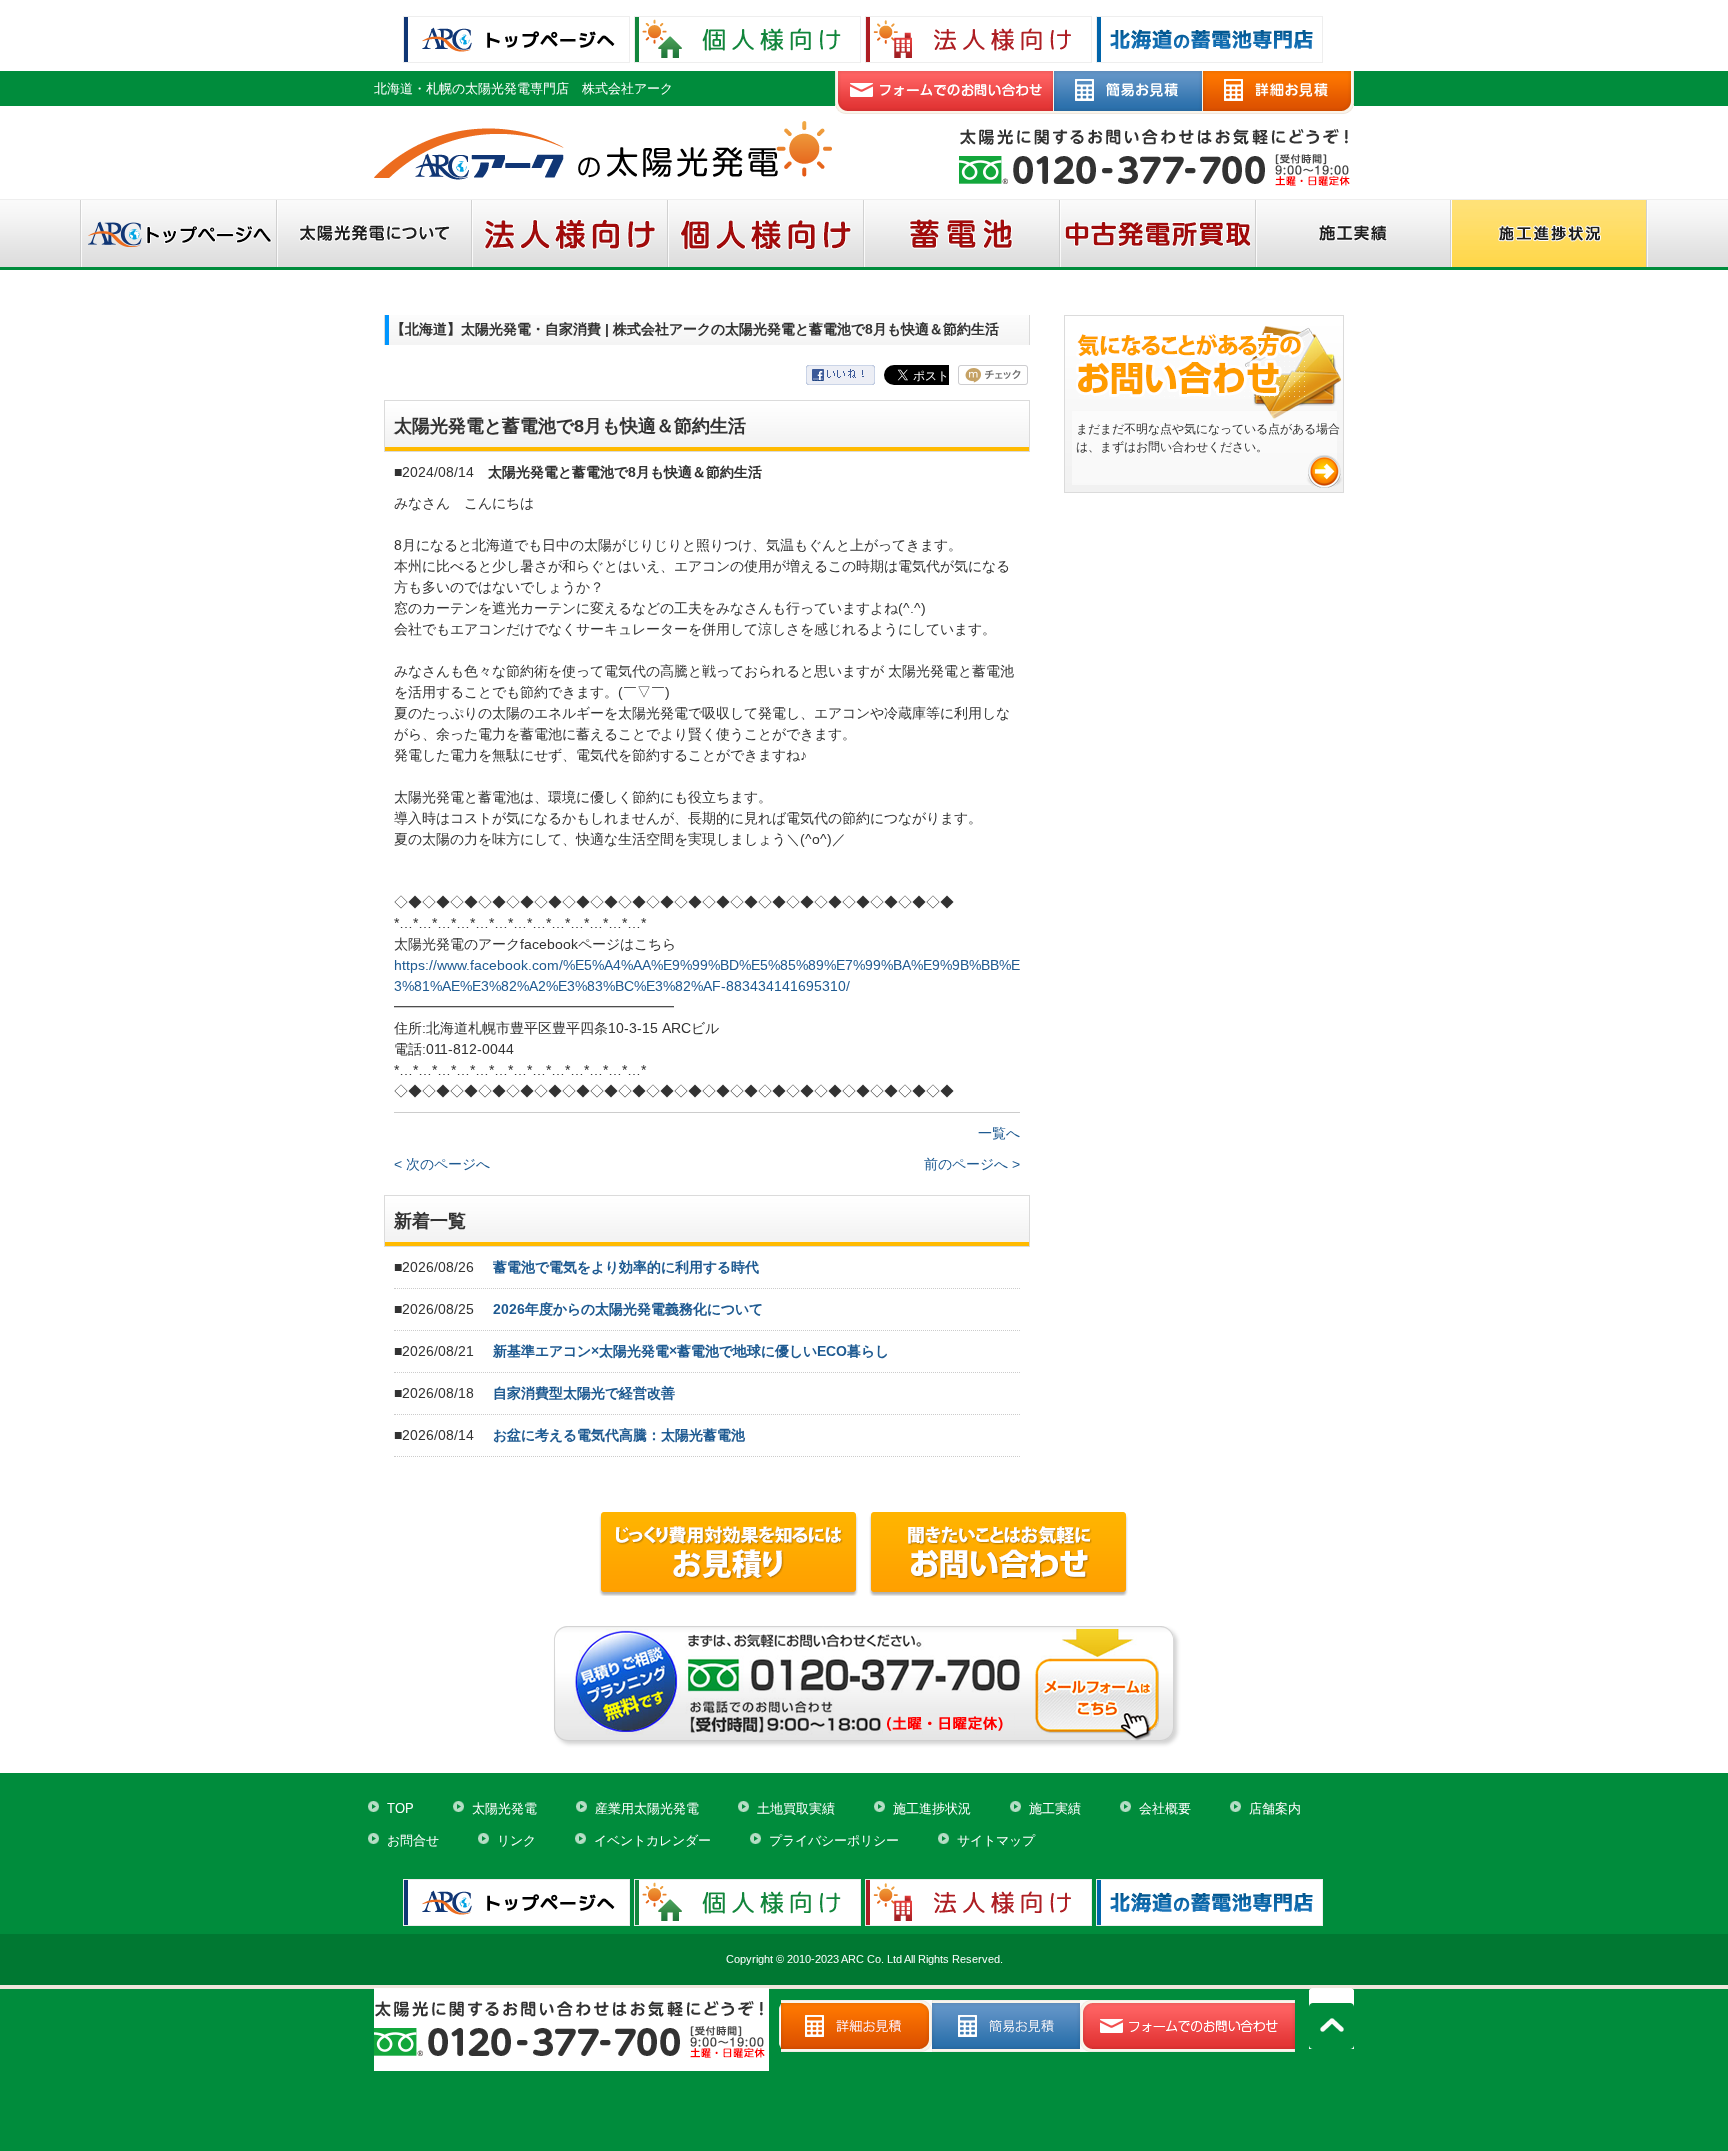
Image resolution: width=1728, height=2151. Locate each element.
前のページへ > (972, 1164)
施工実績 (1055, 1808)
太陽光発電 (504, 1808)
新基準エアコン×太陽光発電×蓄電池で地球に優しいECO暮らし (691, 1351)
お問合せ (413, 1840)
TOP (400, 1808)
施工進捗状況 (932, 1808)
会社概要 (1165, 1808)
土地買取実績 (796, 1808)
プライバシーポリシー (834, 1840)
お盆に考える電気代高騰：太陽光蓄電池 (619, 1435)
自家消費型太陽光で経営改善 (584, 1393)
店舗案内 (1275, 1808)
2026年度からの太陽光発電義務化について (628, 1309)
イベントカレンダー (652, 1840)
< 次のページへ (442, 1164)
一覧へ (999, 1133)
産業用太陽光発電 (647, 1808)
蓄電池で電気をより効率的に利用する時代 (626, 1267)
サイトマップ (996, 1840)
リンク (516, 1840)
